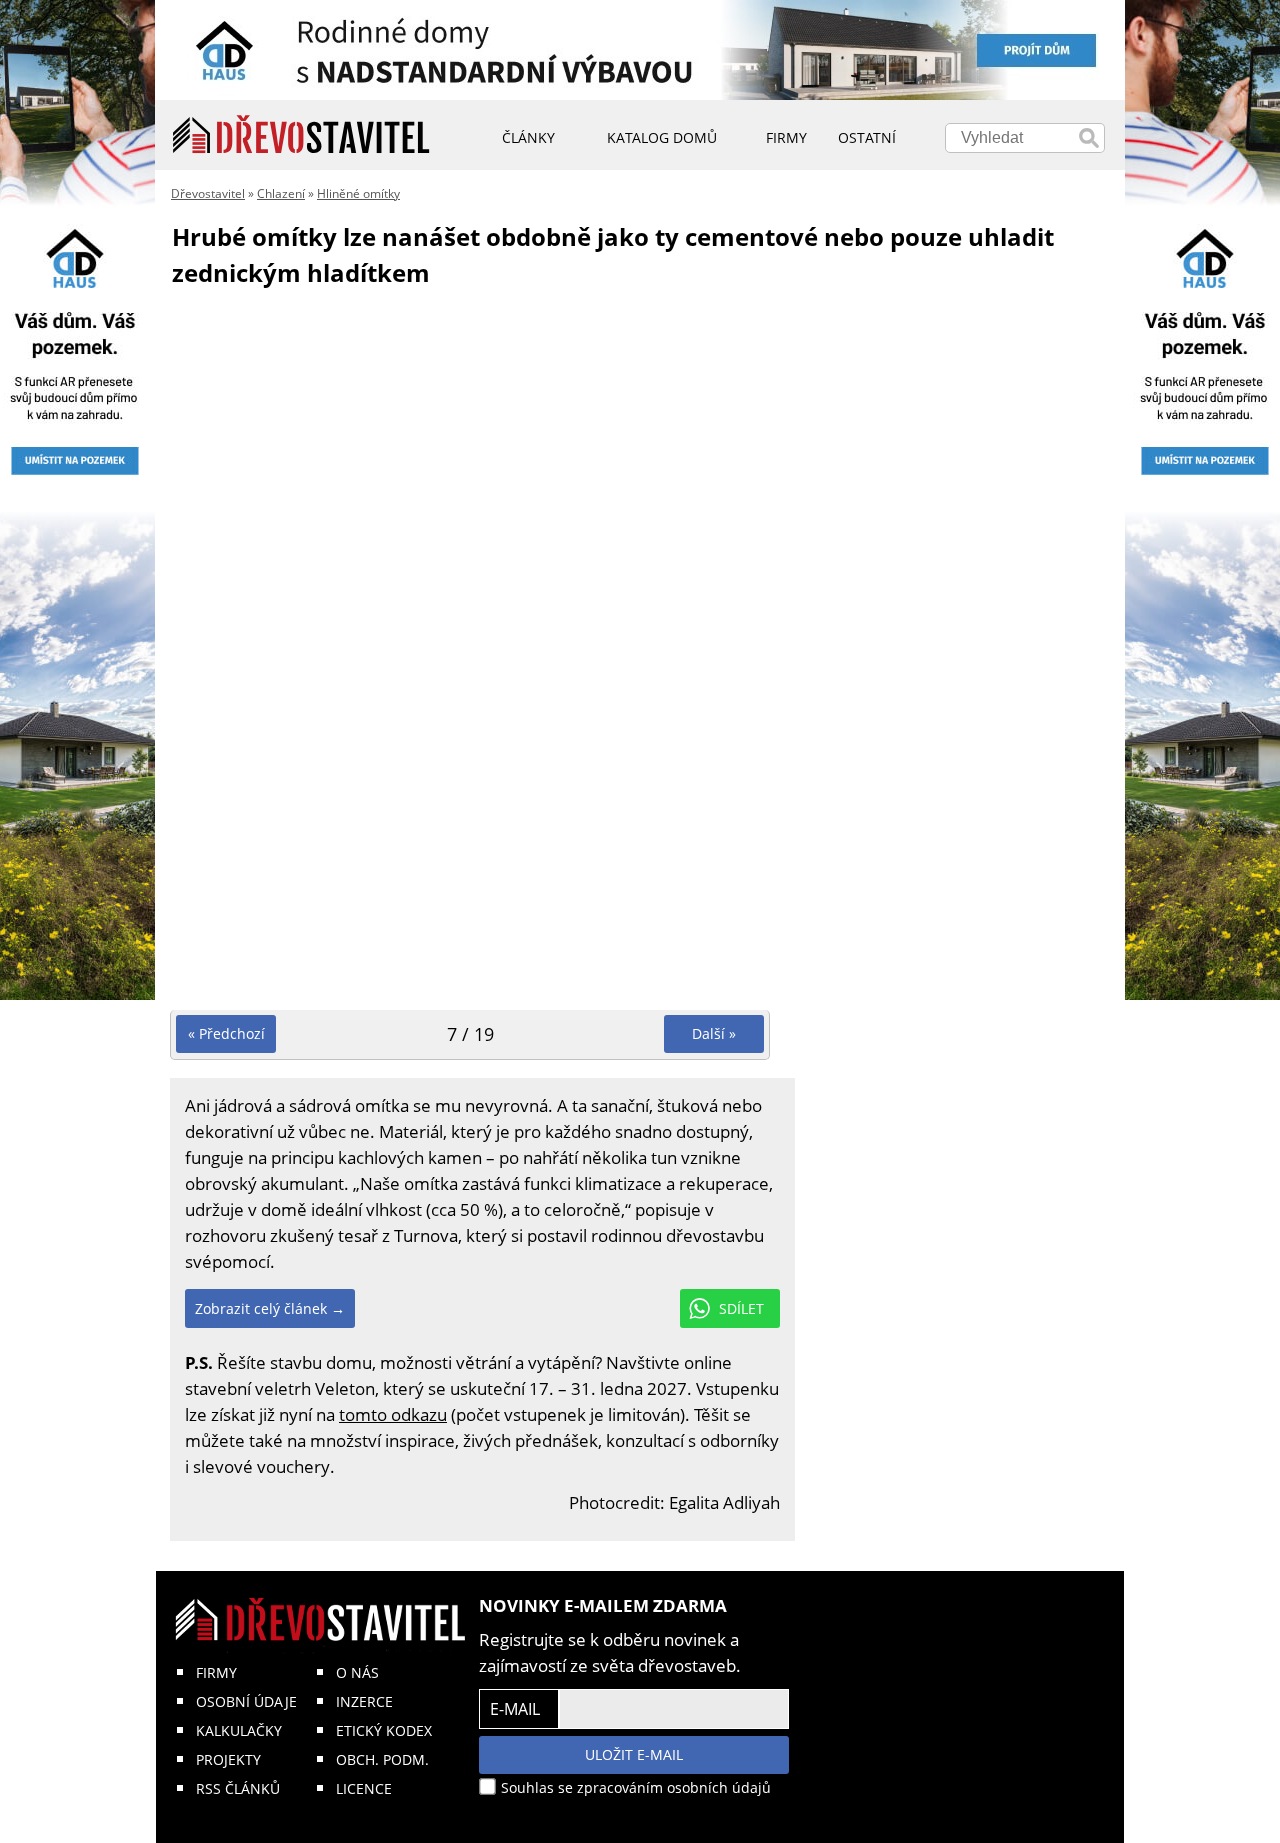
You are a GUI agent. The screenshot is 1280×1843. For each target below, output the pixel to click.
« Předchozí (226, 1033)
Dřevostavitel (208, 193)
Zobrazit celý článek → (270, 1308)
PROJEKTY (228, 1759)
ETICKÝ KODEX (384, 1730)
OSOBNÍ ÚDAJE (246, 1701)
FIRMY (216, 1672)
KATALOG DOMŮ (662, 137)
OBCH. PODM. (382, 1759)
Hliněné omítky (358, 193)
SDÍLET (741, 1308)
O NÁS (357, 1672)
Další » (714, 1033)
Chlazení (281, 193)
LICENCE (364, 1788)
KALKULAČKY (239, 1730)
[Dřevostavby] (301, 135)
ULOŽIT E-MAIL (634, 1754)
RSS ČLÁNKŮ (238, 1788)
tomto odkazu (393, 1414)
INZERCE (364, 1701)
